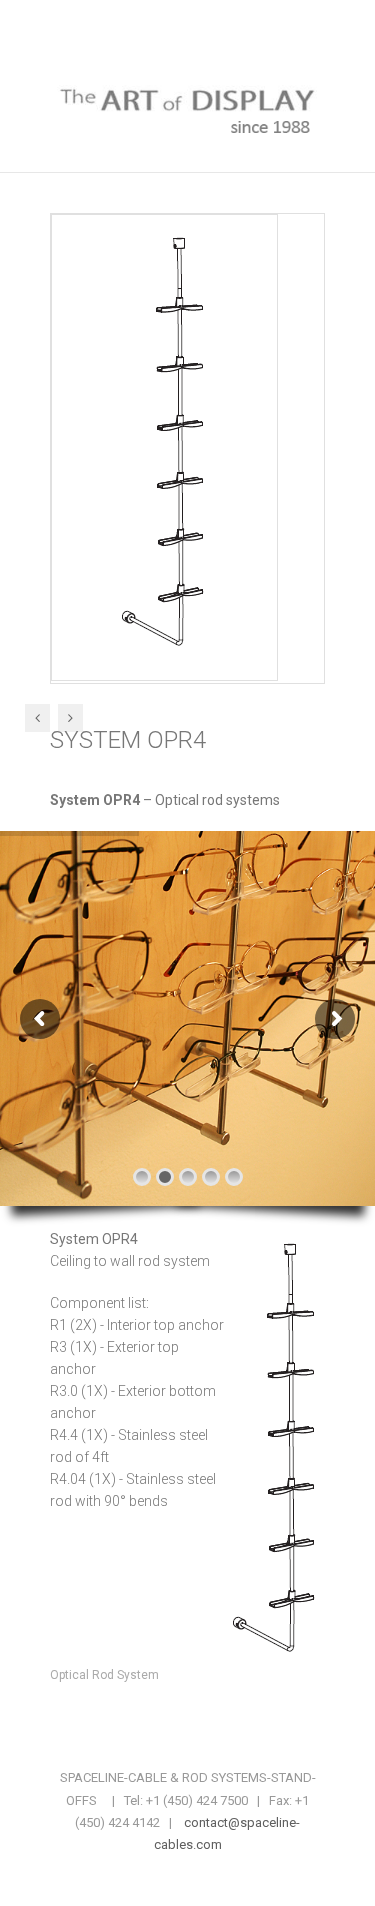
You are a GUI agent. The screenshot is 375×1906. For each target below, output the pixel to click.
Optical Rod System (104, 1675)
